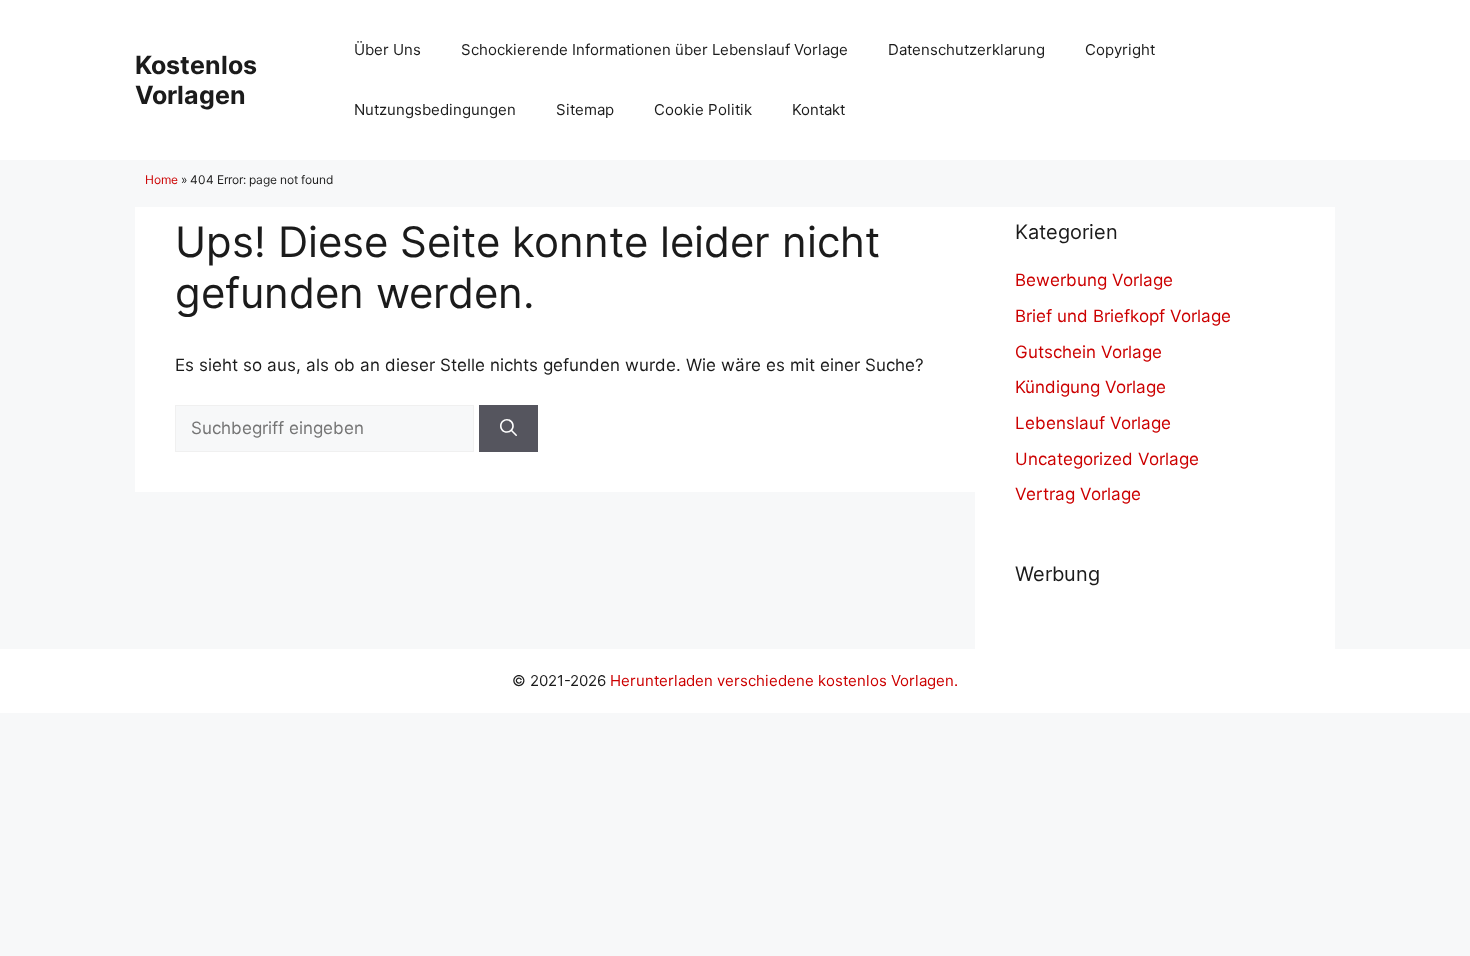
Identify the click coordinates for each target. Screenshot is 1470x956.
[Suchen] (508, 429)
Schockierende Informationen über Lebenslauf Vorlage (654, 49)
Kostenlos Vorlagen (196, 80)
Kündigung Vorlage (1090, 387)
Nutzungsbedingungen (435, 109)
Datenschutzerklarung (966, 49)
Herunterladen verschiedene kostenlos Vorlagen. (784, 680)
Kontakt (818, 109)
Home (161, 179)
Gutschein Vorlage (1088, 352)
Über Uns (387, 49)
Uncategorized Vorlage (1107, 459)
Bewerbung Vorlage (1094, 280)
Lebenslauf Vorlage (1093, 423)
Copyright (1120, 49)
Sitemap (585, 109)
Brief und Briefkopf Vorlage (1123, 316)
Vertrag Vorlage (1078, 494)
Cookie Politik (703, 109)
